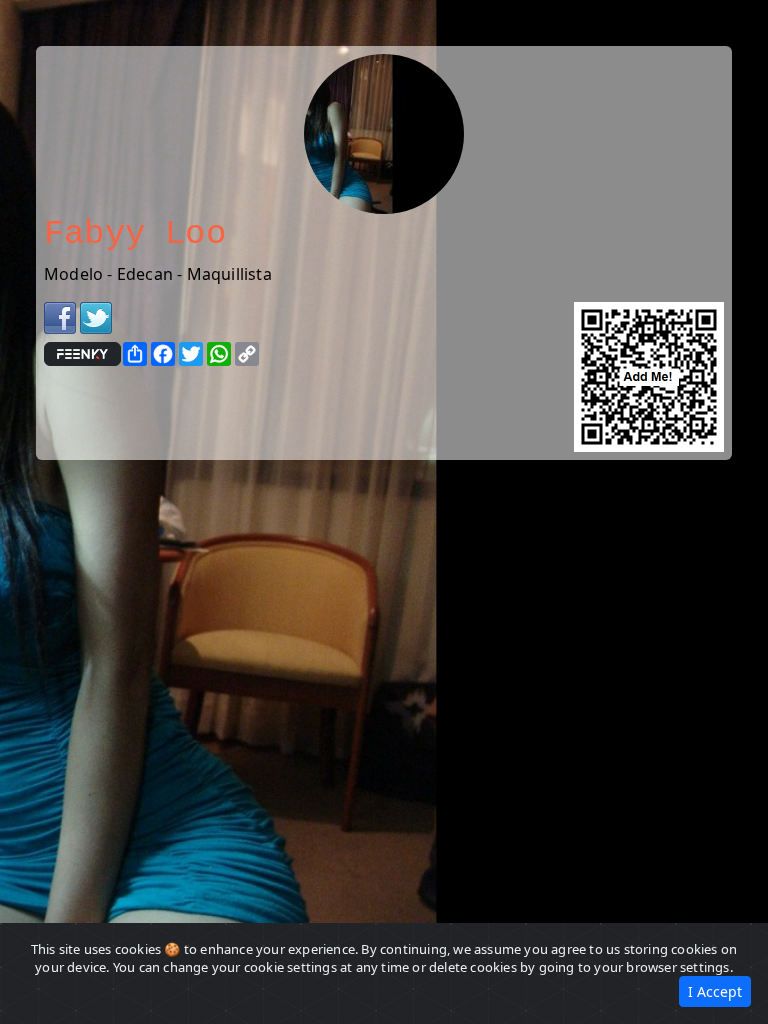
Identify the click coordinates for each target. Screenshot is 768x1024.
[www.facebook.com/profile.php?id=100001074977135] (60, 317)
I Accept (715, 991)
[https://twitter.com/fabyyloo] (96, 317)
